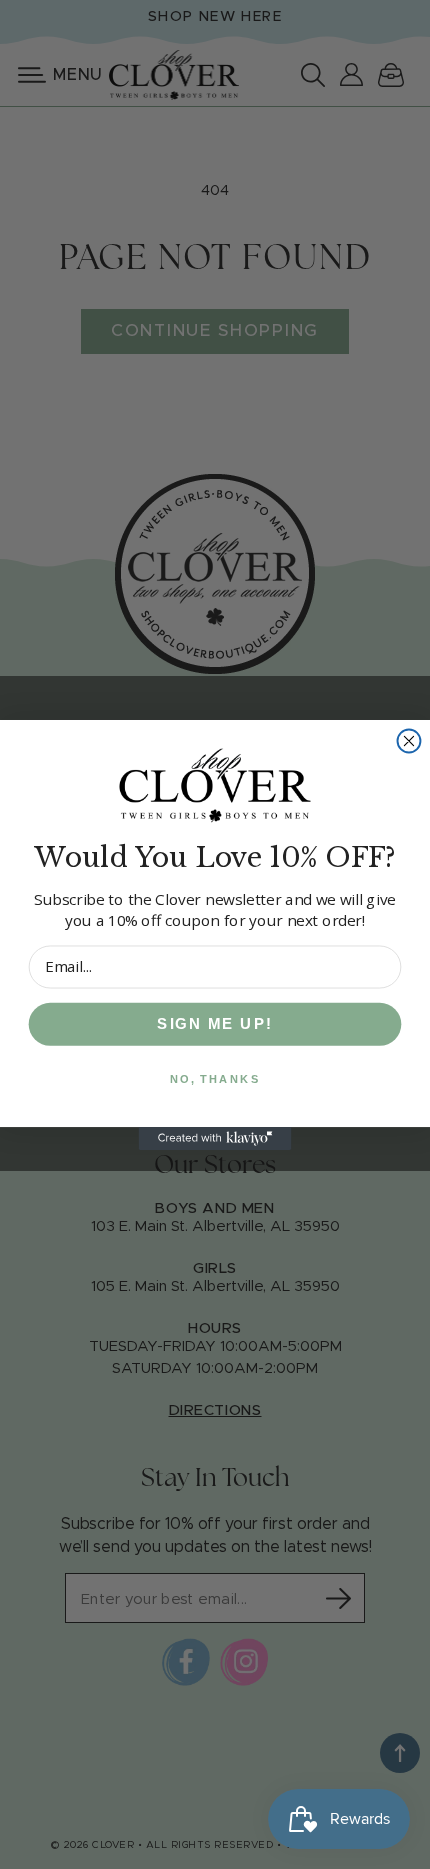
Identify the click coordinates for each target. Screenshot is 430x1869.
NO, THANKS (215, 1078)
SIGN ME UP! (215, 1023)
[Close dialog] (409, 740)
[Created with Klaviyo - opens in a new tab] (215, 1137)
